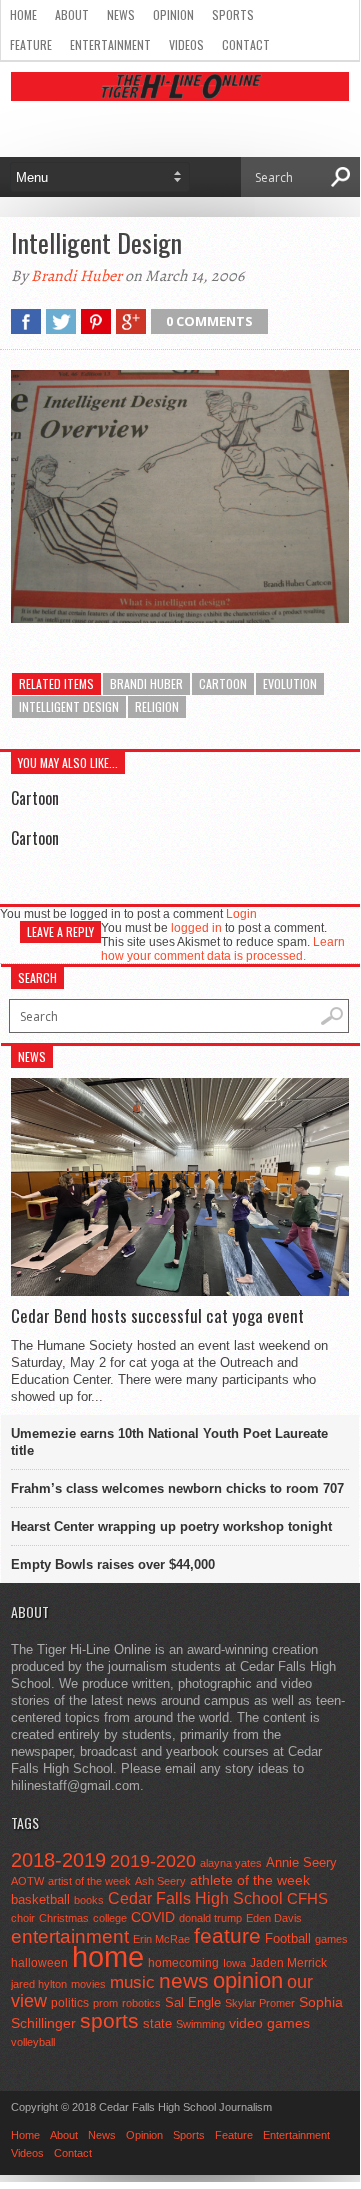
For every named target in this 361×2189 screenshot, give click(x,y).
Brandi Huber (76, 276)
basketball (40, 1899)
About (72, 14)
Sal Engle (193, 2002)
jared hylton (39, 1984)
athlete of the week (250, 1880)
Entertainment (110, 44)
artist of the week (89, 1881)
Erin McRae (161, 1939)
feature (227, 1935)
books (89, 1900)
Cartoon (35, 798)
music (132, 1982)
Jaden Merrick (288, 1963)
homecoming (183, 1963)
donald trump (210, 1918)
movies (88, 1984)
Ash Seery (160, 1881)
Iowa (234, 1963)
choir (23, 1918)
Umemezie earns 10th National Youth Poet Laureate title (169, 1442)
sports (109, 2020)
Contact (246, 44)
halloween (39, 1963)
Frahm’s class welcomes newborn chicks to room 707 (177, 1488)
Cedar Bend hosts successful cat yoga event (157, 1316)
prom (105, 2003)
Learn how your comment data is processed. (223, 949)
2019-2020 (153, 1861)
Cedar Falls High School (195, 1898)
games (331, 1939)
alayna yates (231, 1863)
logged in (196, 928)
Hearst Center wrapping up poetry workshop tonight (171, 1526)
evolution (290, 683)
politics (70, 2003)
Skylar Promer (260, 2003)
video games (269, 2023)
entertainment (70, 1936)
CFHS (307, 1898)
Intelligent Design (69, 706)
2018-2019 (58, 1860)
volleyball (33, 2042)
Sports (233, 14)
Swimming (200, 2024)
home (108, 1956)
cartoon (223, 683)
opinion (248, 1980)
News (121, 14)
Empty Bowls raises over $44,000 (113, 1564)
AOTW (27, 1881)
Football (288, 1938)
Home (23, 14)
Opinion (173, 14)
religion (157, 706)
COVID (153, 1917)
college (110, 1918)
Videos (186, 44)
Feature (31, 44)
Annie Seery (301, 1863)
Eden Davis (274, 1918)
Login (241, 914)
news (184, 1981)
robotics (141, 2003)
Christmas (64, 1918)
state (157, 2023)
